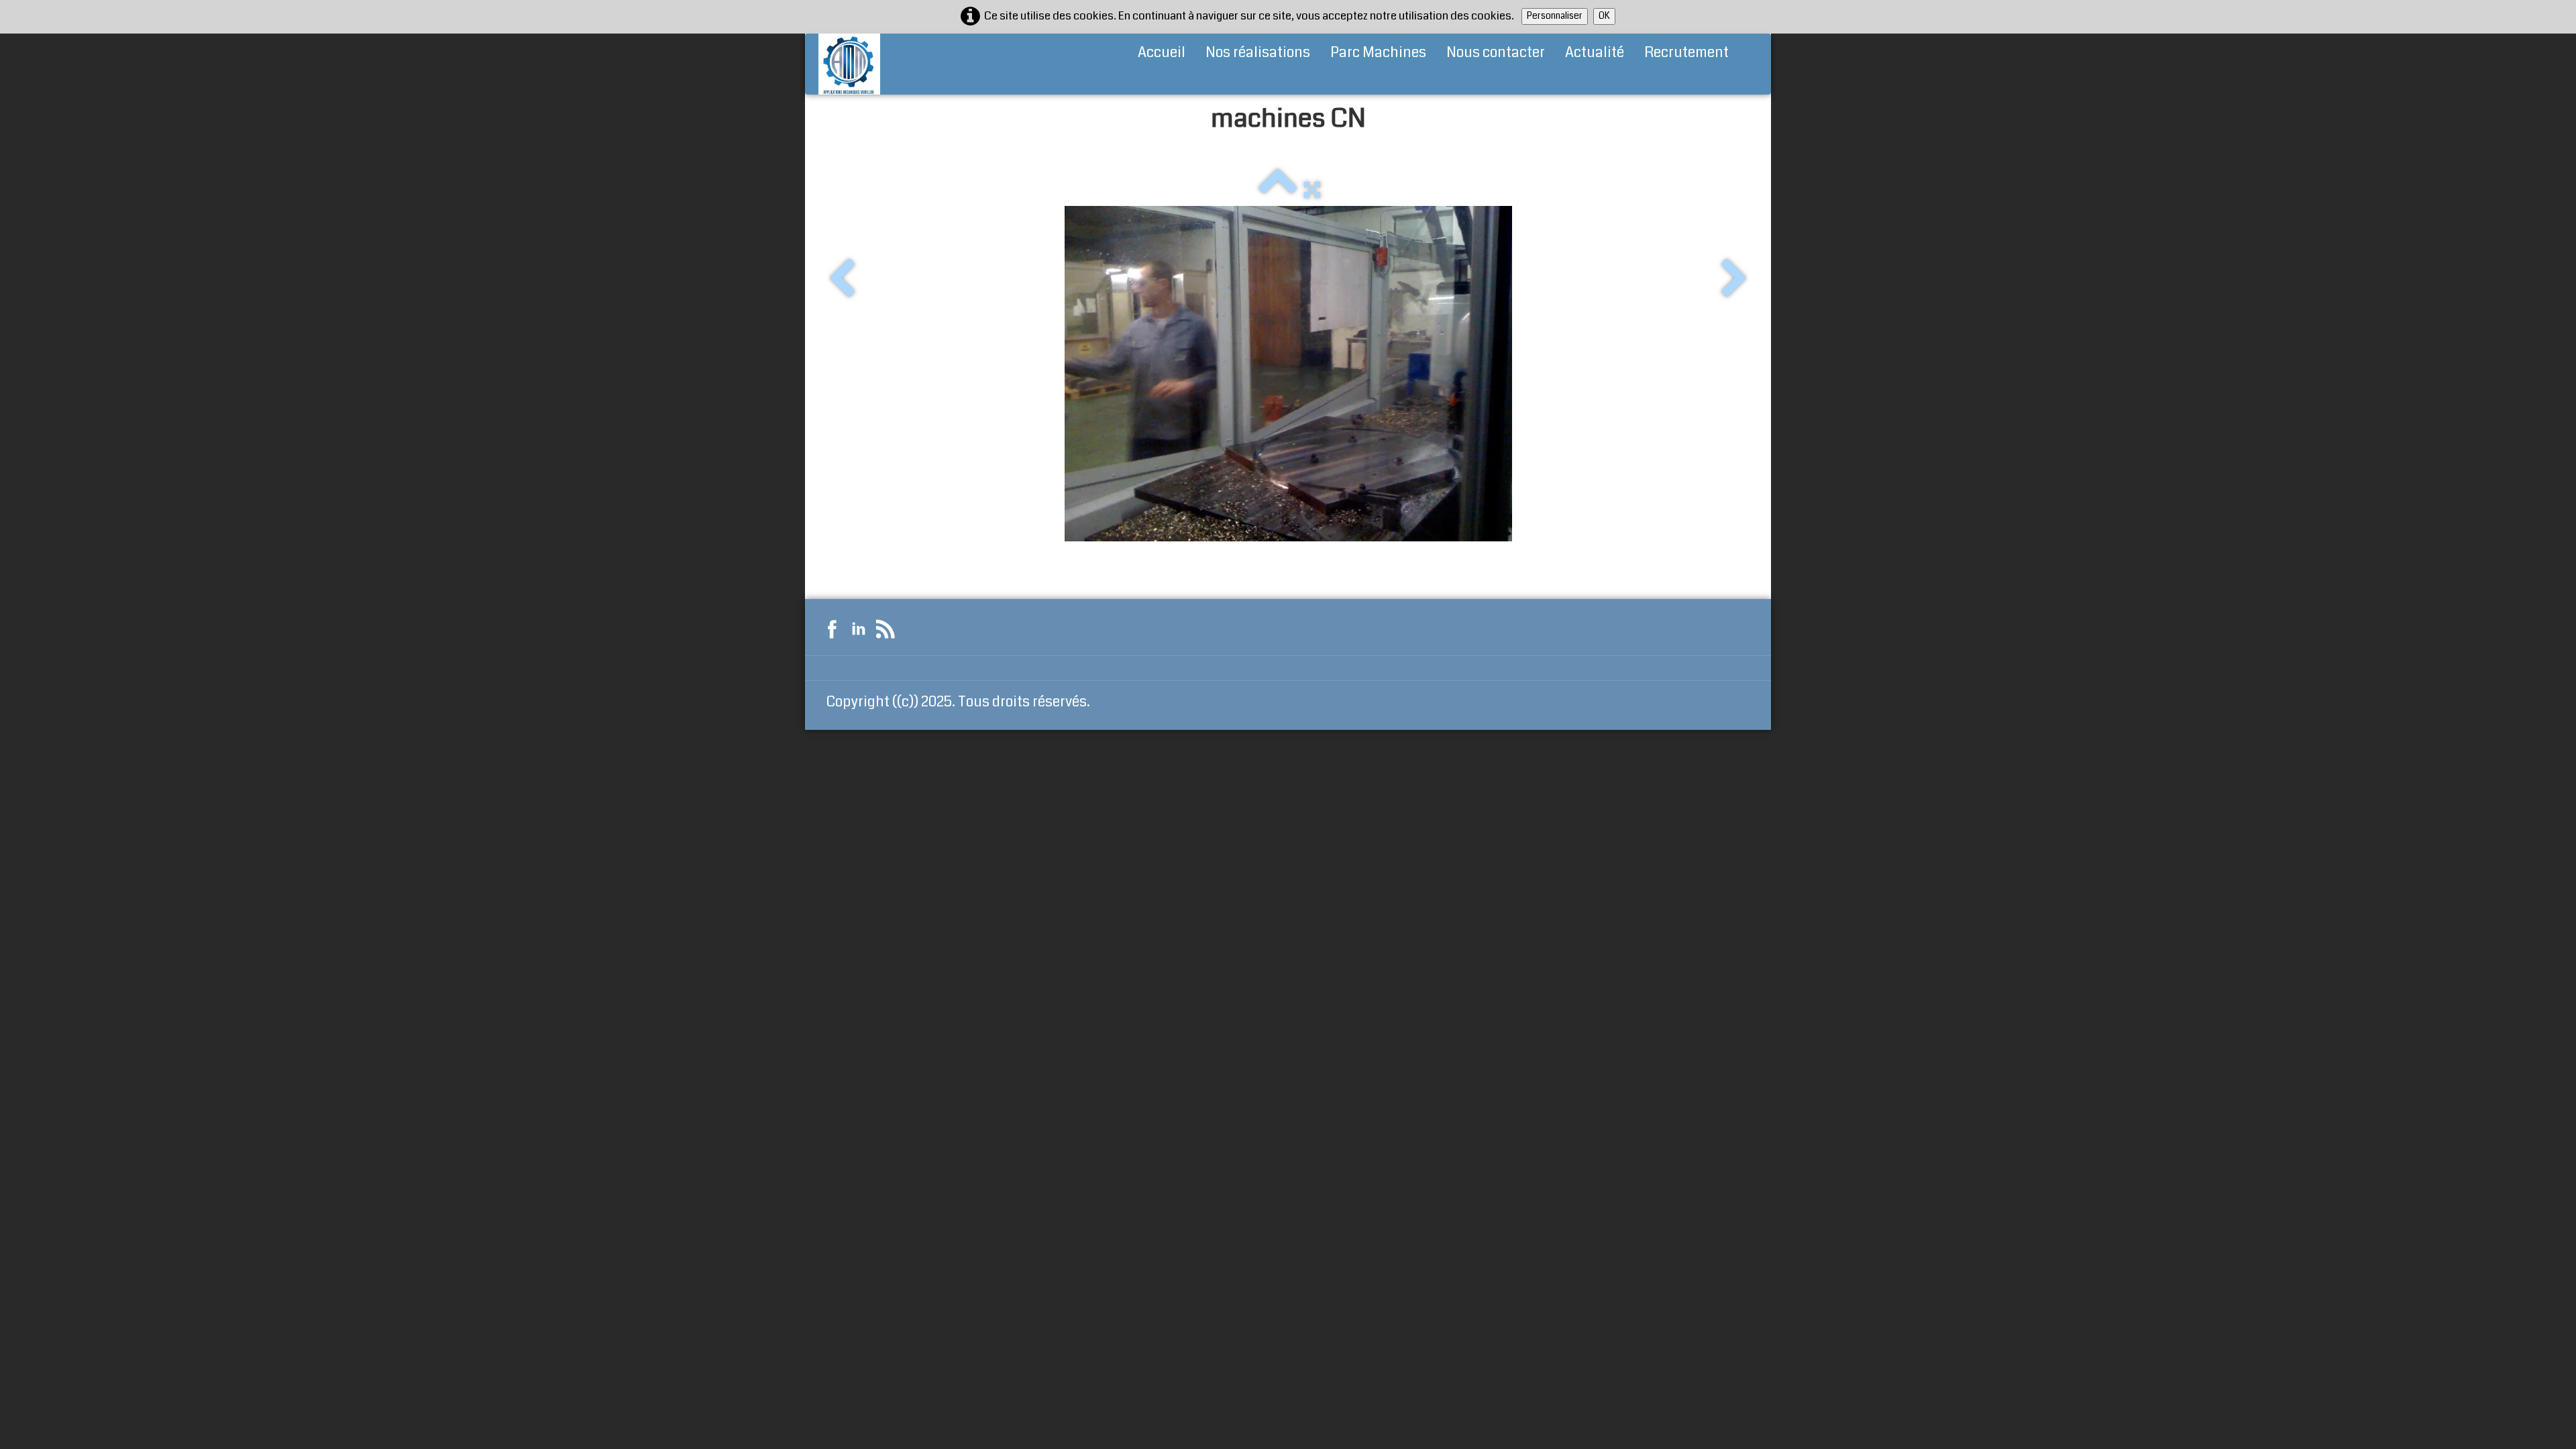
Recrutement (1686, 52)
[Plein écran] (1312, 189)
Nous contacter (1496, 52)
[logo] (849, 64)
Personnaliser (1555, 16)
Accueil (1162, 52)
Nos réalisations (1258, 52)
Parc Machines (1378, 52)
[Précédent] (842, 280)
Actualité (1595, 52)
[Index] (1278, 189)
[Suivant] (1734, 280)
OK (1604, 16)
